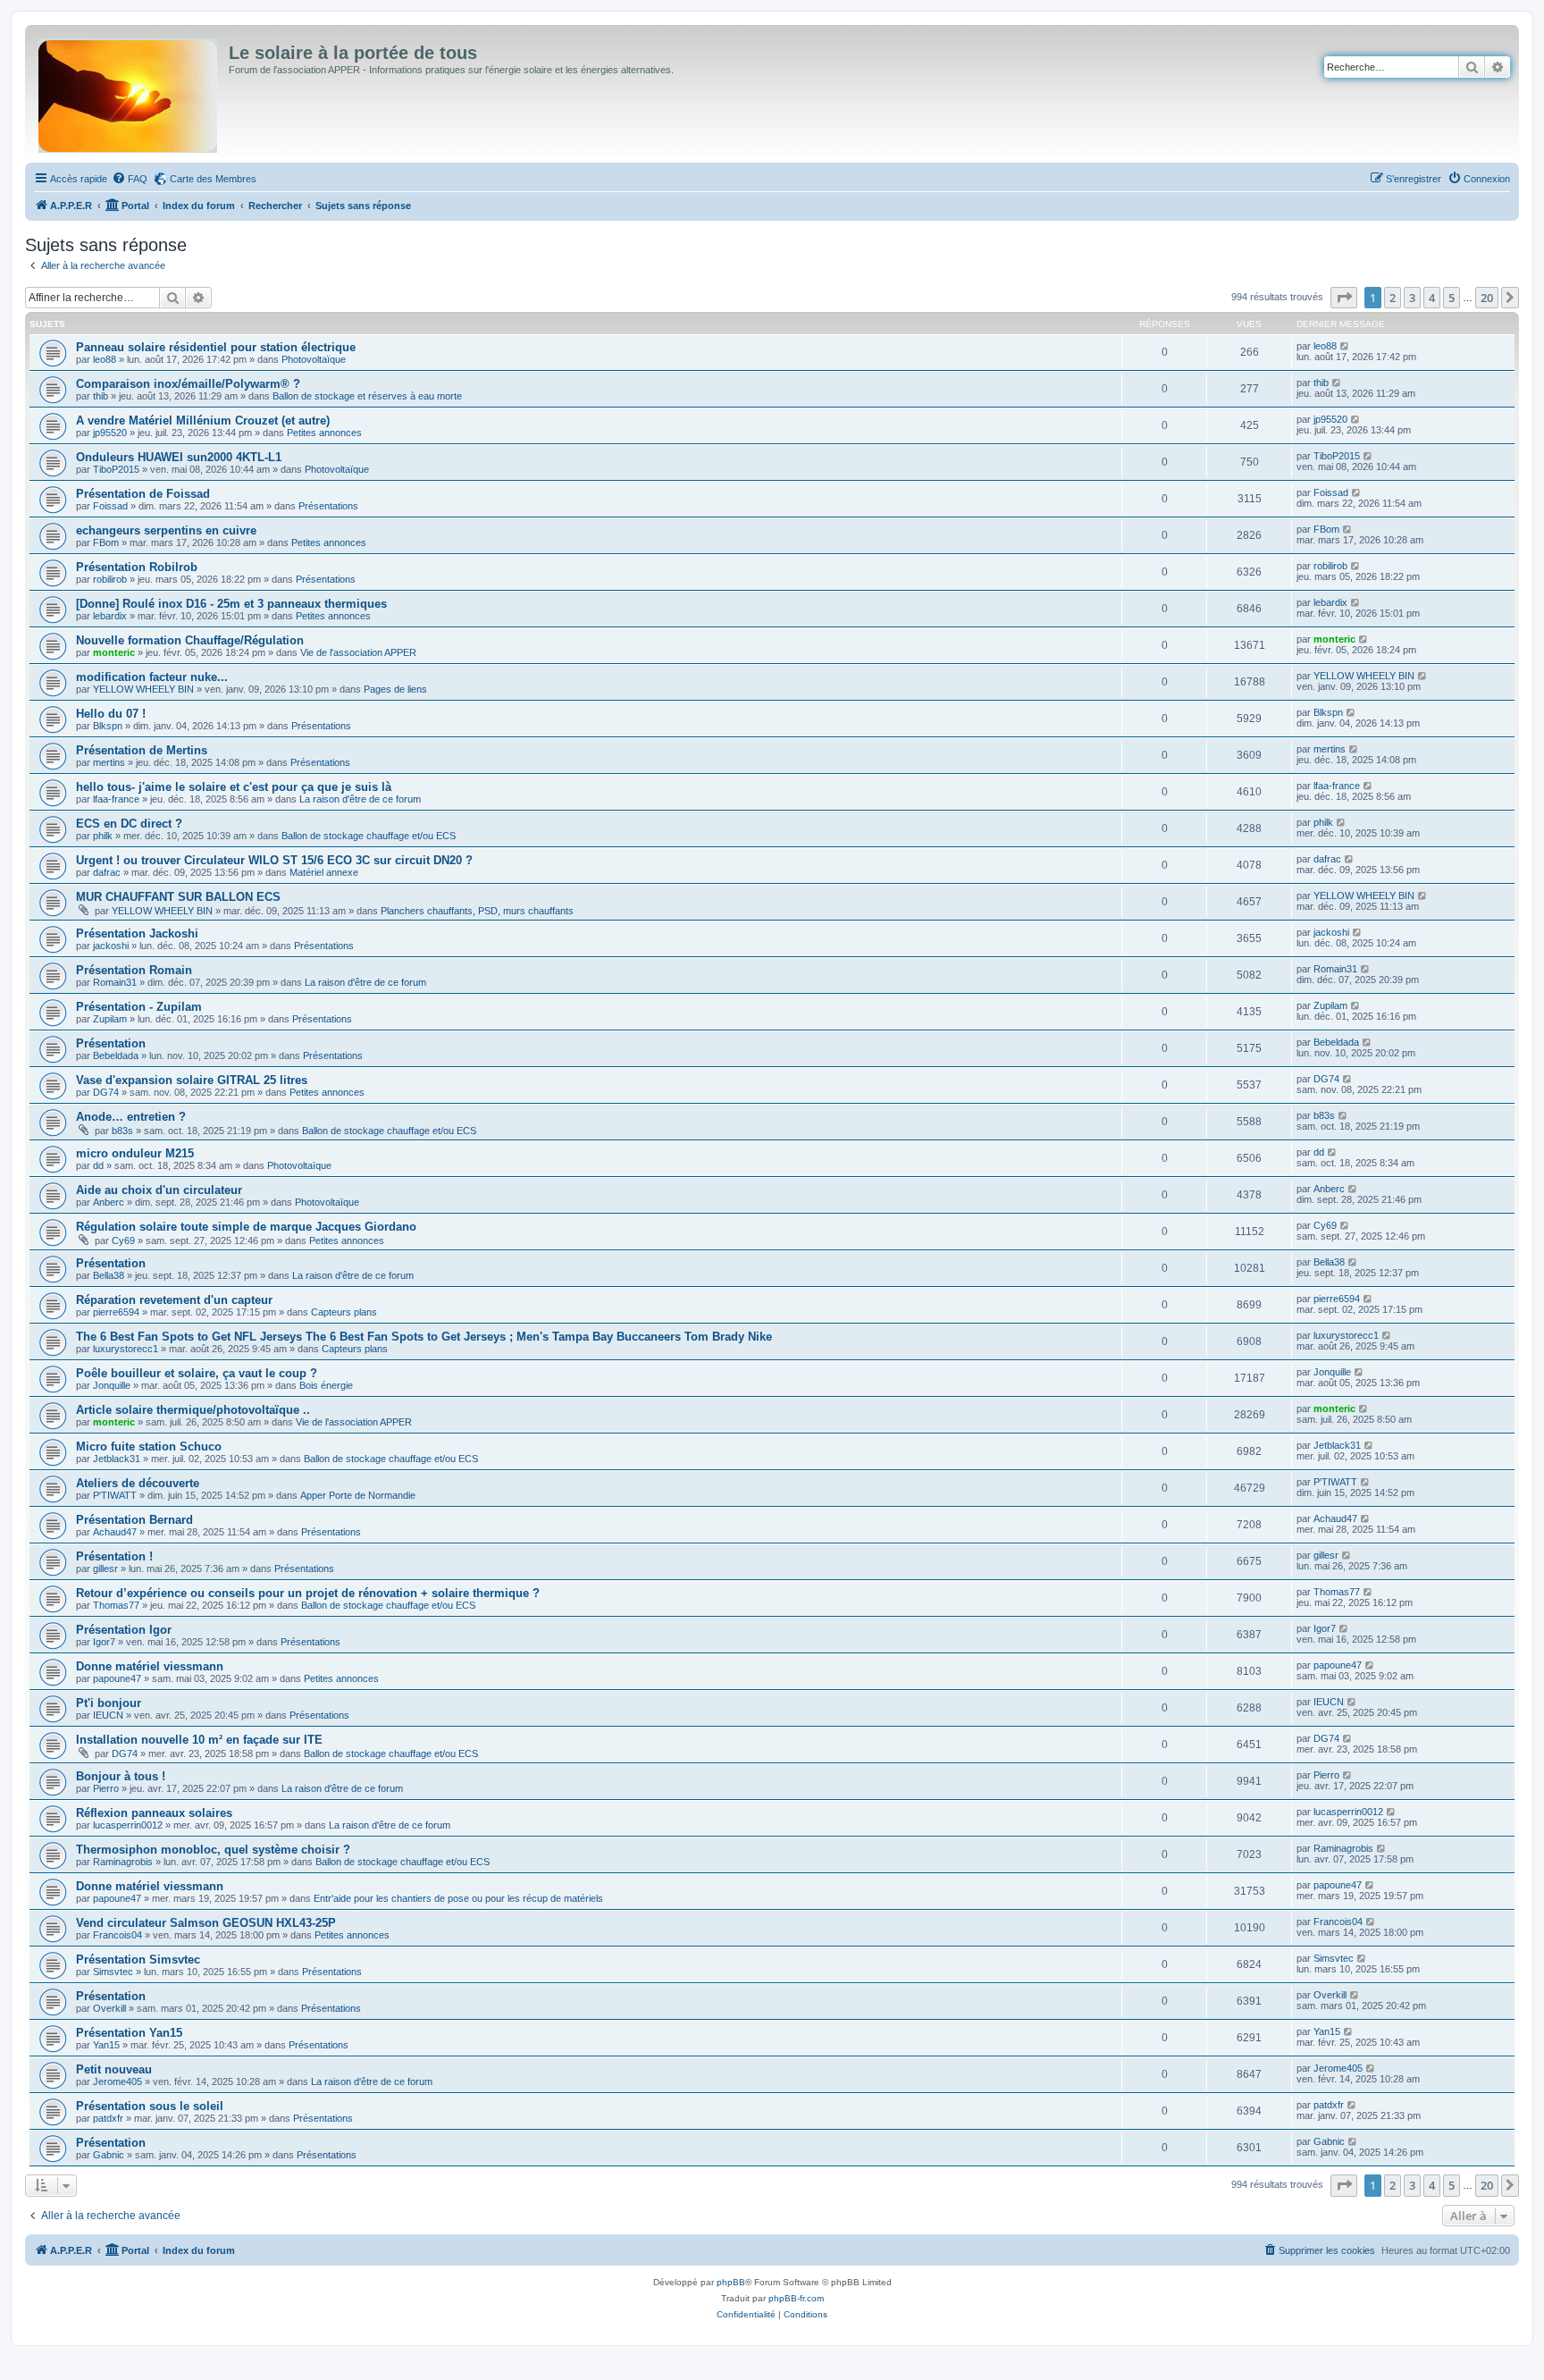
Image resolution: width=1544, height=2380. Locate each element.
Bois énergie (326, 1385)
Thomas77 (116, 1605)
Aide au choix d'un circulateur (159, 1190)
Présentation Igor (124, 1630)
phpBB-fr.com (796, 2298)
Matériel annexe (324, 872)
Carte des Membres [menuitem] (213, 179)
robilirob (110, 579)
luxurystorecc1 (126, 1349)
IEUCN (108, 1715)
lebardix (110, 616)
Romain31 (115, 982)
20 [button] (1487, 298)
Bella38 (109, 1275)
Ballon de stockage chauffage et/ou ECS (369, 836)
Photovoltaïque (314, 359)
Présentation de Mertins (142, 750)
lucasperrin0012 (128, 1825)
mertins (109, 762)
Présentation (111, 1043)
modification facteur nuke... (152, 677)
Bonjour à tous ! (121, 1776)
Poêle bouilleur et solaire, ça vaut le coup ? (197, 1373)
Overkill (109, 2008)
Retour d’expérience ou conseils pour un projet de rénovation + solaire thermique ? (308, 1593)
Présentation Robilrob (137, 567)
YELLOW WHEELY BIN (143, 689)
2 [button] (1393, 298)
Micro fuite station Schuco (149, 1447)
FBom (106, 542)
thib (101, 396)
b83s (122, 1131)
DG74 (106, 1092)
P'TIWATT (115, 1495)
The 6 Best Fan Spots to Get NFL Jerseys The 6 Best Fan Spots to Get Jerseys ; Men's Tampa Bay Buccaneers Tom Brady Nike (424, 1337)
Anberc (109, 1202)
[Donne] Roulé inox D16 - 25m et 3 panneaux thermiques (231, 604)
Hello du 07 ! (111, 714)
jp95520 (110, 433)
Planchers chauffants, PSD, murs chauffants (477, 911)
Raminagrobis (123, 1862)
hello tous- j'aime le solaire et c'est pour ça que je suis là (234, 787)
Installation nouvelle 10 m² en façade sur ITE (199, 1740)
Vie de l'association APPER (358, 652)
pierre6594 (116, 1312)
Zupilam (110, 1019)
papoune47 (117, 1678)
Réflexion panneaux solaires (154, 1813)
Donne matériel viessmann (150, 1666)
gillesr (105, 1568)
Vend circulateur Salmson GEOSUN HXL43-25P (206, 1923)
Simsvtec (113, 1972)
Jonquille (112, 1385)
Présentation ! (114, 1556)
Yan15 (106, 2045)
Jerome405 (117, 2081)
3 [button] (1412, 298)
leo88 (105, 359)
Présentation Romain (134, 970)
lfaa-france (116, 799)
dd (98, 1165)
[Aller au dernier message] (1345, 346)
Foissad (110, 506)
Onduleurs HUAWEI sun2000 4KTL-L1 (179, 457)
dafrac (107, 872)
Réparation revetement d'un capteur (174, 1300)
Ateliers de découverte (138, 1483)
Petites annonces (324, 433)
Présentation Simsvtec (138, 1960)
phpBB (731, 2282)
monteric (114, 652)
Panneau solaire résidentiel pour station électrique (216, 347)
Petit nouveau (114, 2069)
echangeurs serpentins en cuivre (166, 530)
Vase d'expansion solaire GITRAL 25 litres (192, 1080)
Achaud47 (115, 1532)
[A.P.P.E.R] (129, 92)
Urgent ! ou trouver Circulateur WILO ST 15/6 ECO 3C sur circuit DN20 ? (274, 860)
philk (103, 836)
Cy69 (123, 1240)
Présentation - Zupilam (139, 1007)
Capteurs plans (344, 1312)
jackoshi (111, 946)
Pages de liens (395, 689)
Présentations (328, 506)
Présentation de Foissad (143, 494)
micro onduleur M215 (135, 1153)
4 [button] (1432, 298)
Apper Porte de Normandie (358, 1495)
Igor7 (104, 1642)
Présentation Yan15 (129, 2033)
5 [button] (1452, 298)
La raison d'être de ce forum (360, 799)
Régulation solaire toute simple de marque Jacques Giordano (246, 1227)
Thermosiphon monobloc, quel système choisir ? (213, 1850)
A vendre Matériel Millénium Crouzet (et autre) (203, 420)
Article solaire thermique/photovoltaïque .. (193, 1410)
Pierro (106, 1788)
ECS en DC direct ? (129, 824)
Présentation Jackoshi (137, 933)
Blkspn (108, 726)
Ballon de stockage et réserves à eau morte (367, 396)
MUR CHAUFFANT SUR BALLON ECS (178, 897)
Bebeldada (116, 1055)
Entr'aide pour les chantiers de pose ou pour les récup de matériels (458, 1898)
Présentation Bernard (134, 1520)
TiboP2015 (116, 469)
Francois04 (117, 1935)
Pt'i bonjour (109, 1703)
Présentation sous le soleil (150, 2106)
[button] (1344, 298)
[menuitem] (130, 179)
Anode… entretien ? (131, 1117)
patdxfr (108, 2118)
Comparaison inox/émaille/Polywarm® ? (188, 384)
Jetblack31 (117, 1459)
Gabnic (109, 2155)
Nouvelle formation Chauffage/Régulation (190, 640)
